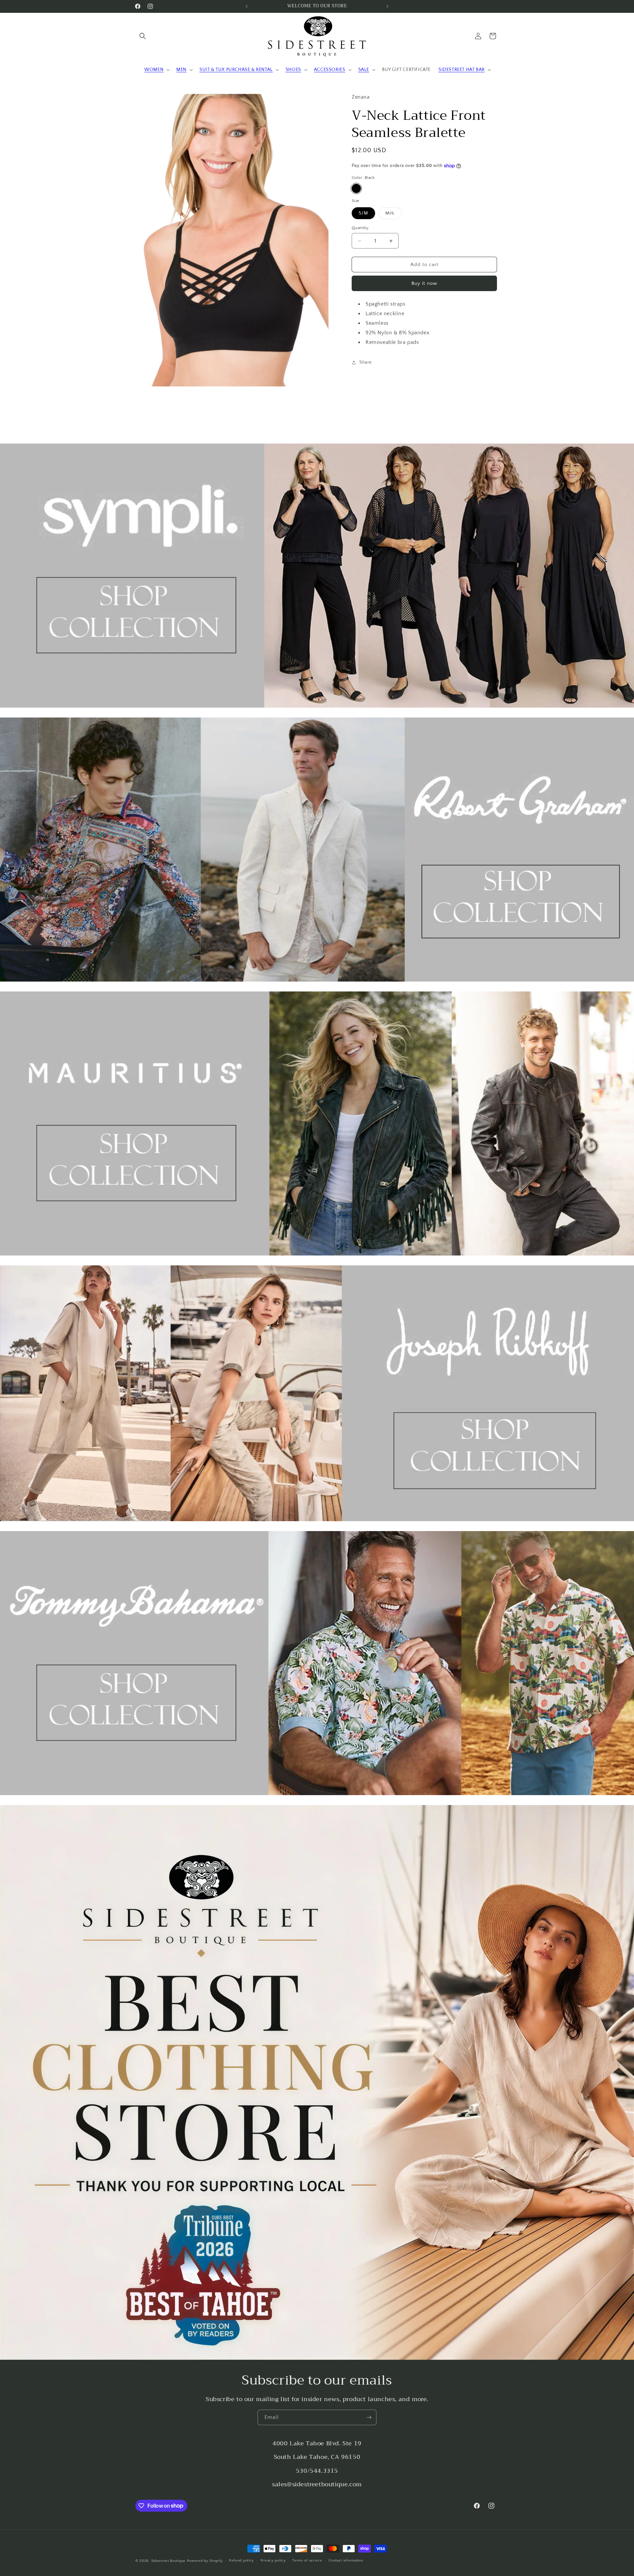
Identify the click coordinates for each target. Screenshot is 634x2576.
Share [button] (366, 362)
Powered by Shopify (205, 2561)
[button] (143, 36)
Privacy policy (273, 2560)
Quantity (360, 228)
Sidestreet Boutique (168, 2561)
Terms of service (307, 2560)
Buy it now (424, 283)
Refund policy (242, 2560)
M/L (393, 215)
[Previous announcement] (247, 6)
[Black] (356, 188)
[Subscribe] (369, 2417)
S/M (363, 213)
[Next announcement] (387, 6)
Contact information (346, 2560)
